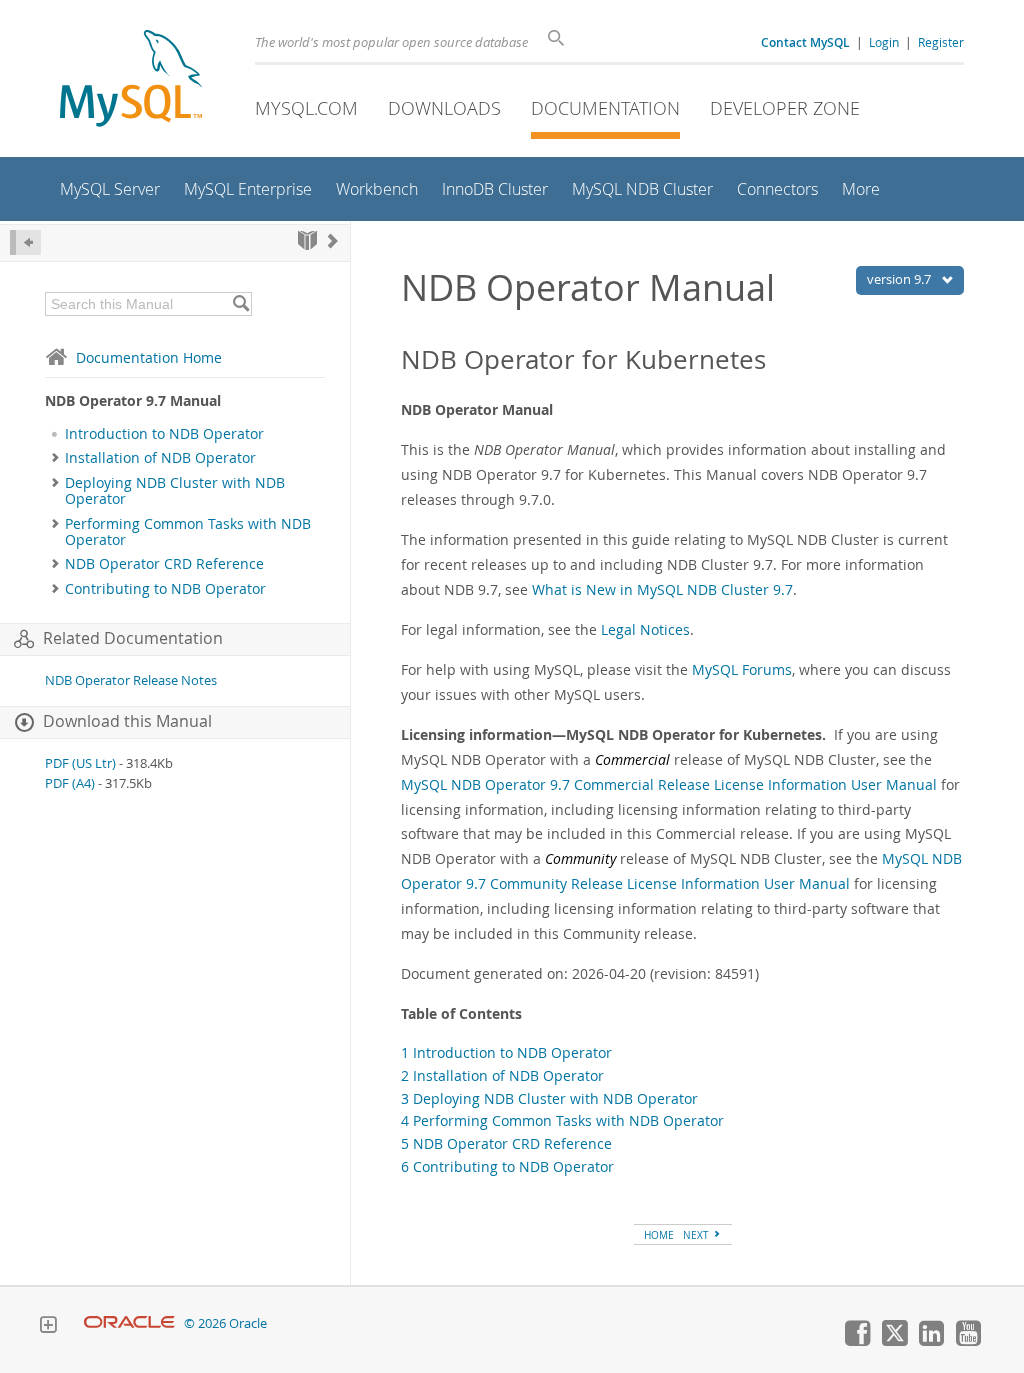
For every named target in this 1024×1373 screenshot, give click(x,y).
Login (884, 42)
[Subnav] (55, 458)
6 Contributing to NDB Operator (507, 1166)
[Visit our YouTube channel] (968, 1341)
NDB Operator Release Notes (131, 680)
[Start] (307, 240)
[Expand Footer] (48, 1327)
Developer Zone (785, 108)
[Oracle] (129, 1323)
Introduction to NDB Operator (164, 434)
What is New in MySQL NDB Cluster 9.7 (662, 589)
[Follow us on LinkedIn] (931, 1341)
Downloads (444, 108)
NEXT (697, 1235)
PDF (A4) (70, 783)
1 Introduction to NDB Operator (506, 1052)
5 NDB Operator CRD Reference (506, 1143)
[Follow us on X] (894, 1341)
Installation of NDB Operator (160, 458)
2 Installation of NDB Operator (502, 1075)
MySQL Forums (742, 669)
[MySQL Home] (131, 80)
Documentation (605, 108)
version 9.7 (900, 279)
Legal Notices (645, 629)
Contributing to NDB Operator (165, 589)
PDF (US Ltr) (80, 763)
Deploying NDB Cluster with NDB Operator (175, 491)
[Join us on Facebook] (857, 1341)
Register (941, 42)
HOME (659, 1235)
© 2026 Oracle (225, 1323)
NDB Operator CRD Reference (164, 564)
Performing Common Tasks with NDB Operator (188, 532)
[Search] (240, 304)
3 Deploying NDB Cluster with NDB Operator (549, 1098)
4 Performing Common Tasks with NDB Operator (562, 1120)
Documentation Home (149, 357)
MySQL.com (306, 108)
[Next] (333, 240)
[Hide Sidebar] (25, 242)
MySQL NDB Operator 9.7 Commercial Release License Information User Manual (669, 784)
